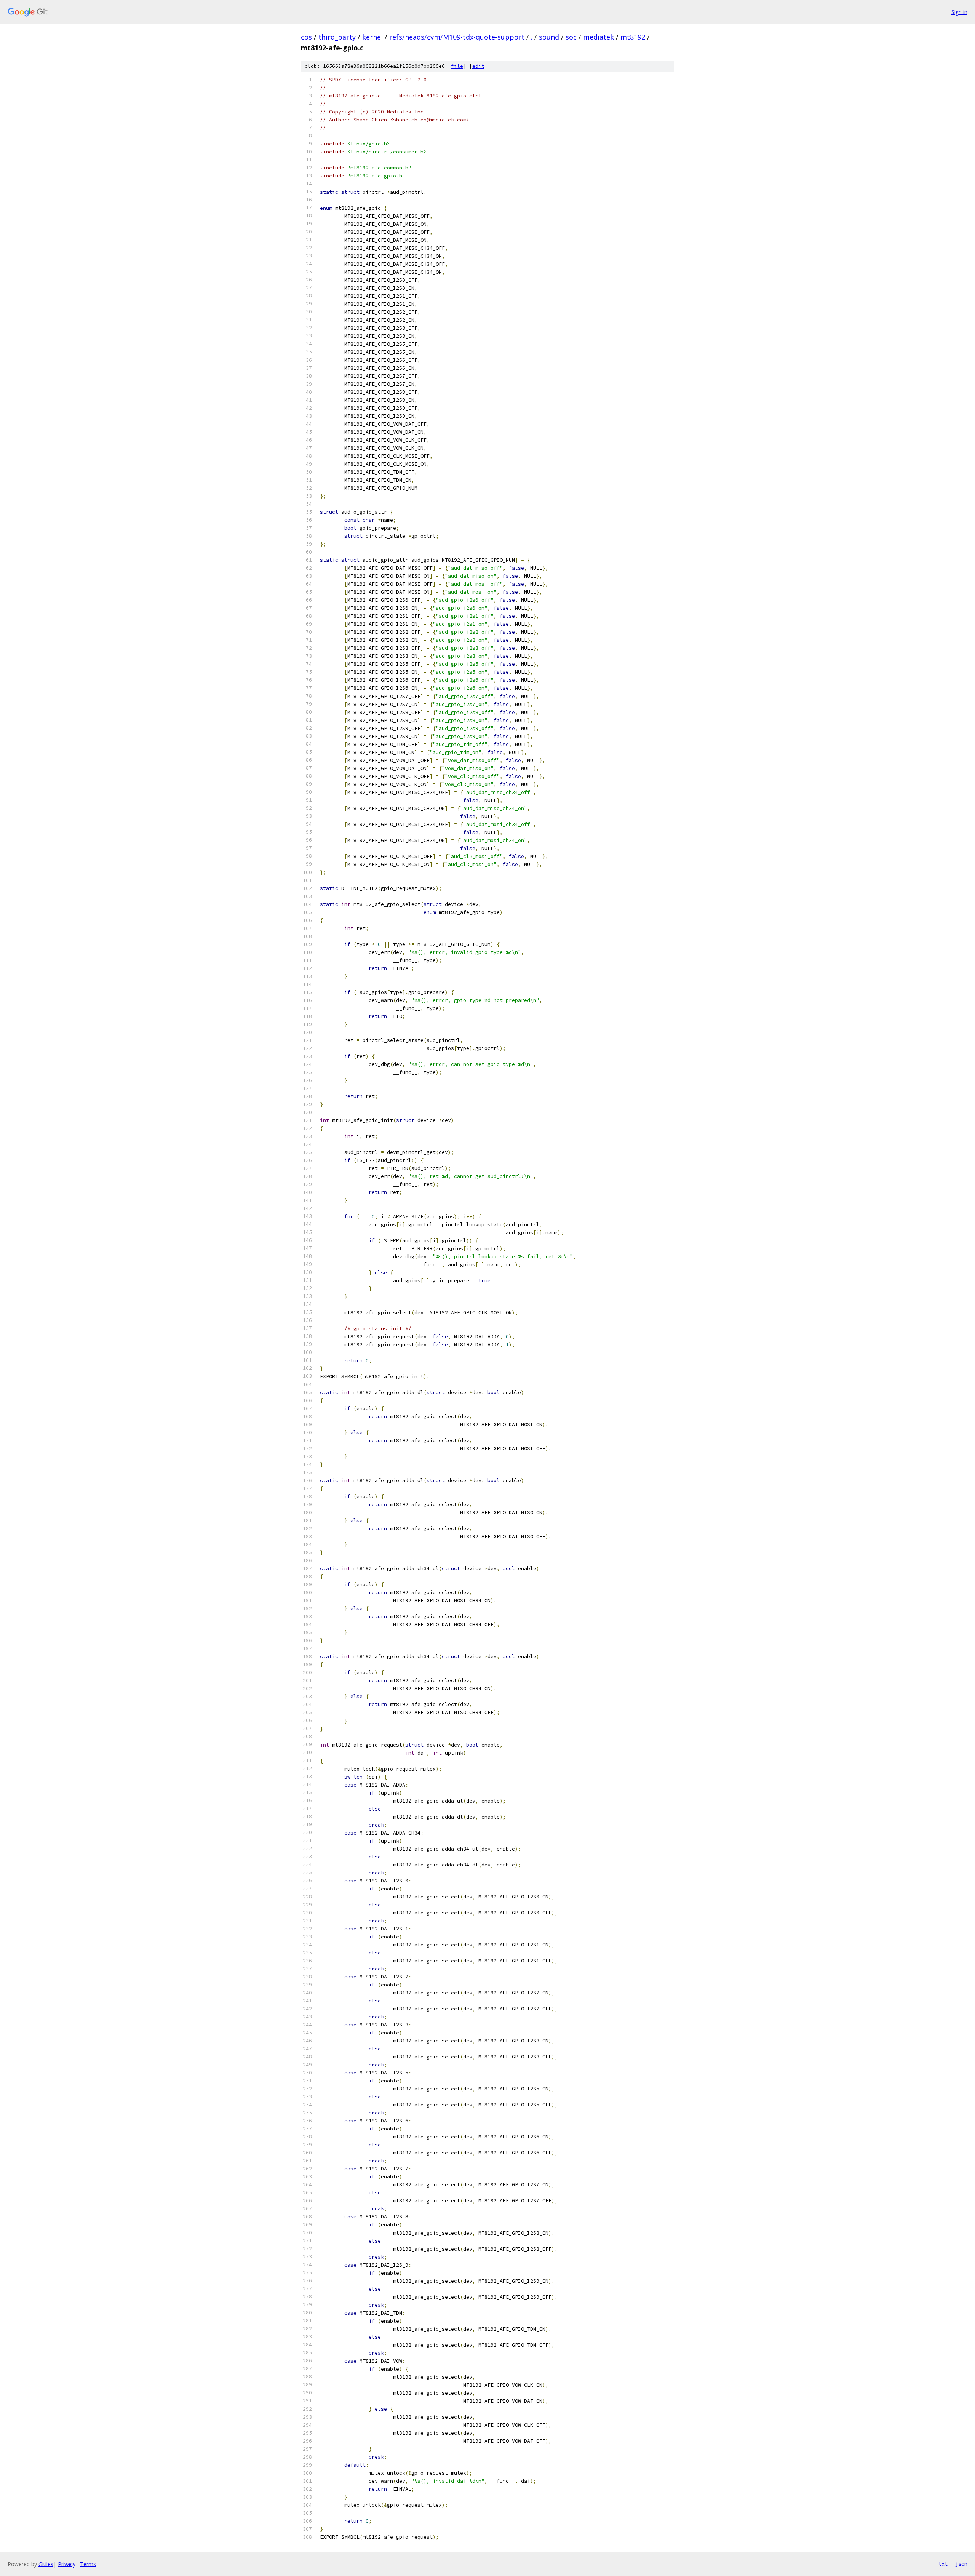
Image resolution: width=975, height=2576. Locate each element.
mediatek (599, 37)
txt (943, 2564)
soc (571, 37)
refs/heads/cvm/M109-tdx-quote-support (457, 37)
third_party (337, 37)
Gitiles (46, 2564)
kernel (372, 37)
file (457, 66)
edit (478, 66)
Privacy (67, 2564)
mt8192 (633, 37)
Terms (88, 2564)
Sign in (959, 12)
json (961, 2564)
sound (549, 37)
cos (306, 37)
